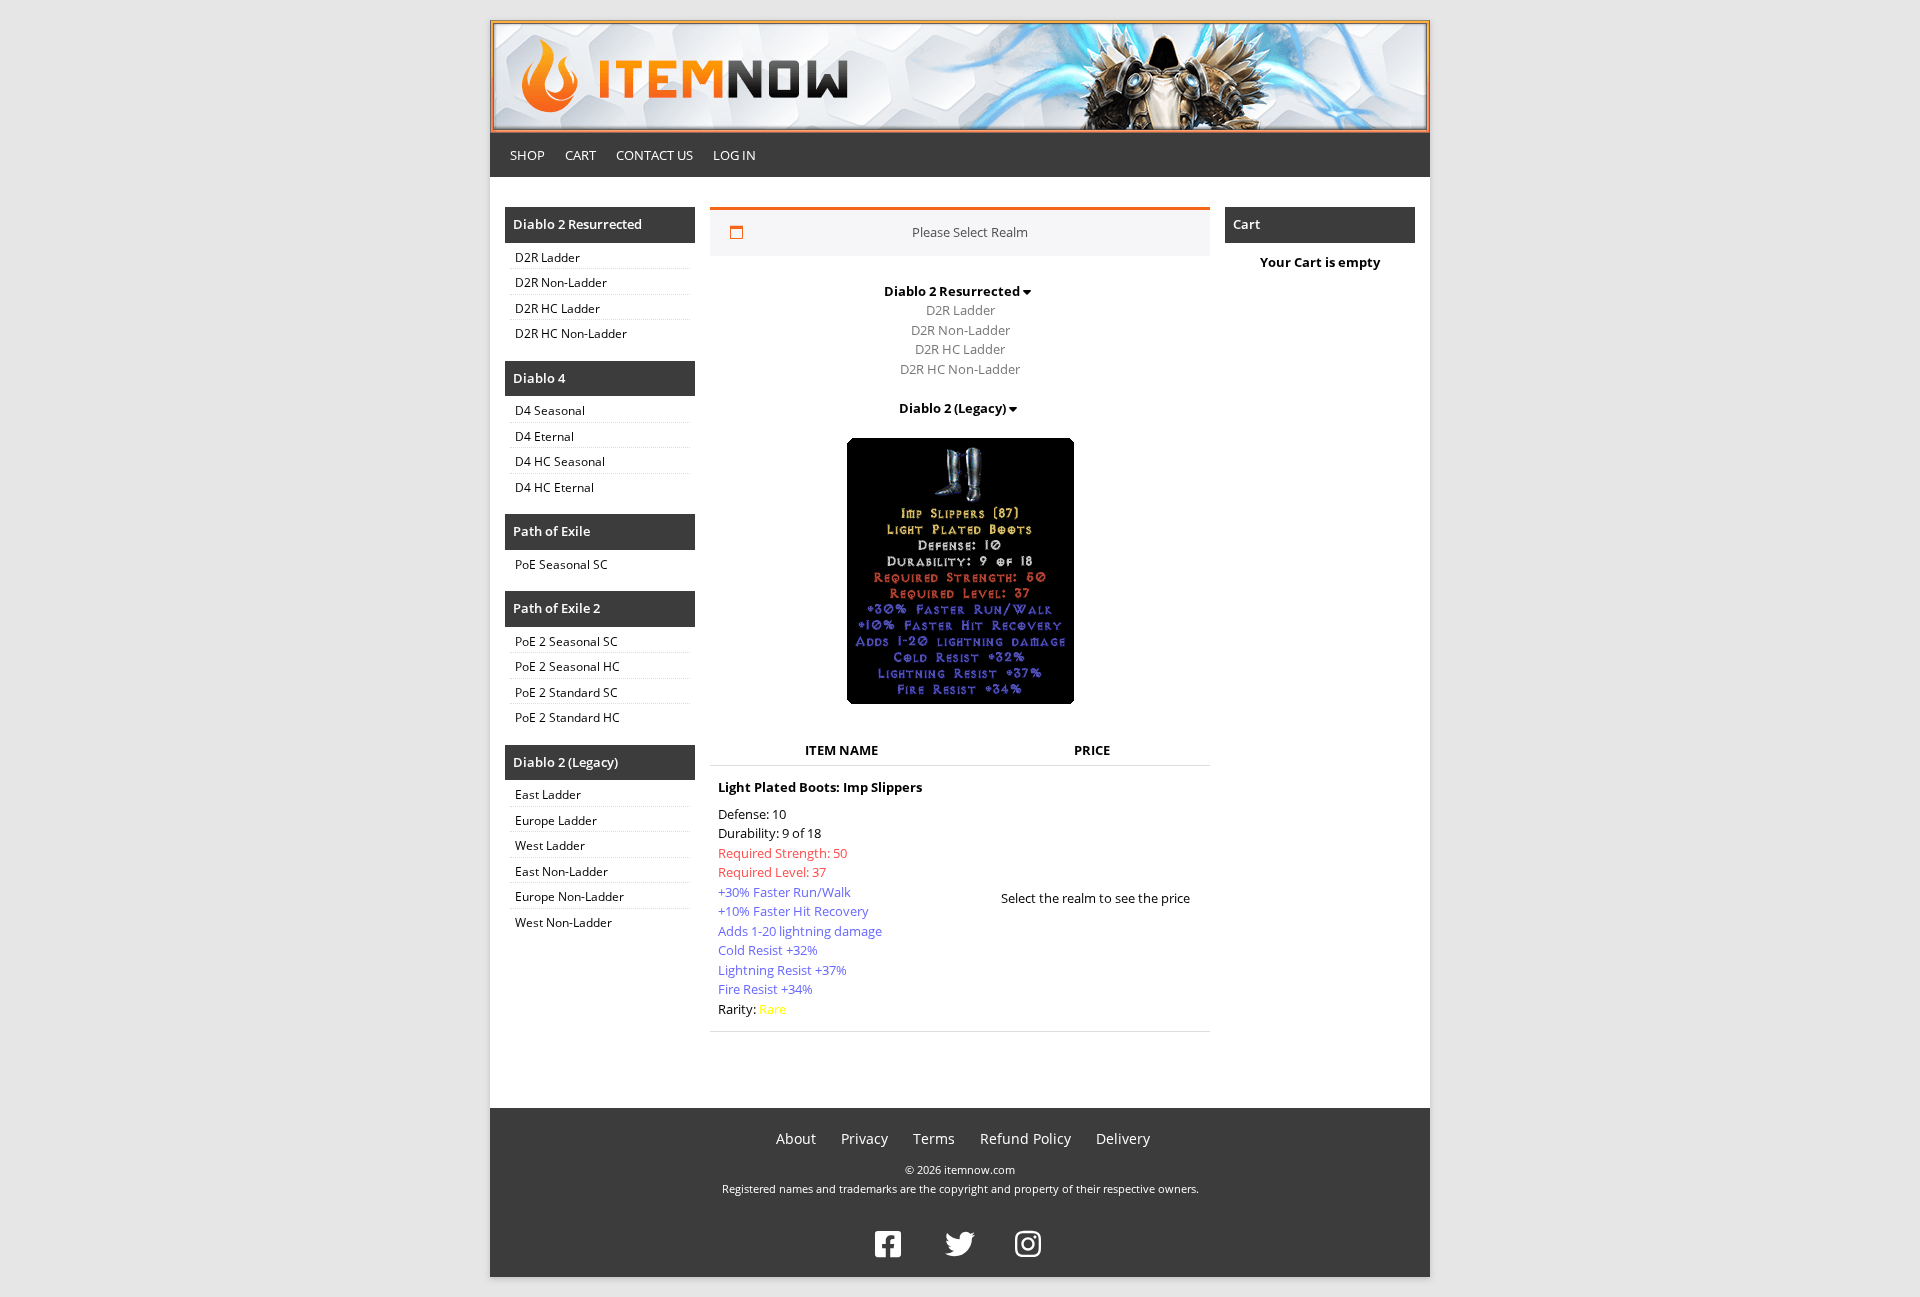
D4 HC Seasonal (560, 461)
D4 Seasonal (550, 410)
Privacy (864, 1138)
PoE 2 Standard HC (567, 717)
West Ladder (550, 845)
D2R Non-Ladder (561, 282)
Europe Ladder (556, 820)
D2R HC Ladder (557, 308)
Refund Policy (1025, 1138)
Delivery (1123, 1138)
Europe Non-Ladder (569, 896)
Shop (527, 155)
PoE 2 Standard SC (566, 692)
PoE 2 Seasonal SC (566, 641)
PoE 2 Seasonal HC (567, 666)
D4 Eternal (544, 436)
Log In (734, 155)
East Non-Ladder (561, 871)
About (796, 1138)
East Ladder (548, 794)
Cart (580, 155)
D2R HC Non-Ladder (571, 333)
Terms (934, 1138)
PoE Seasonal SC (561, 564)
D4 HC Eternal (554, 487)
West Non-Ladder (563, 922)
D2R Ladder (547, 257)
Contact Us (654, 155)
